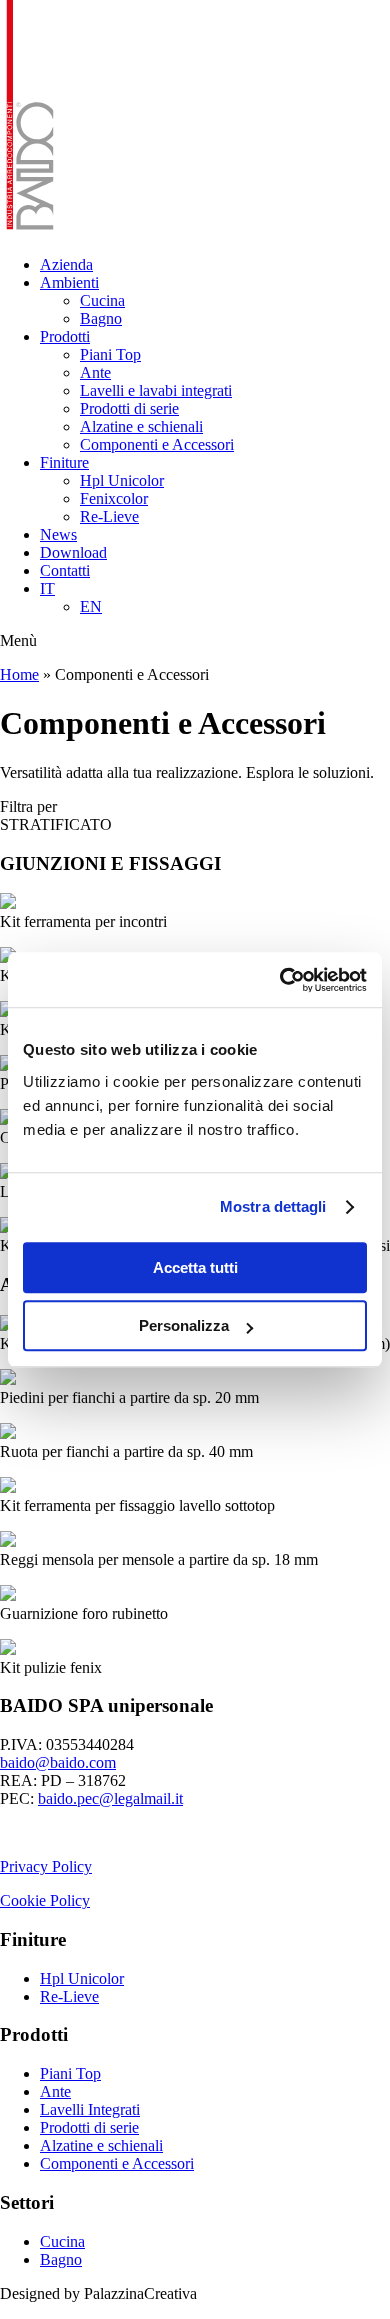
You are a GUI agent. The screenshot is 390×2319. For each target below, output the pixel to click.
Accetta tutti (195, 1267)
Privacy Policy (46, 1866)
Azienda (66, 264)
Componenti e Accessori (157, 444)
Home (19, 674)
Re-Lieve (109, 516)
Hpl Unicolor (122, 480)
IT (47, 588)
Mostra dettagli (273, 1206)
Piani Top (110, 354)
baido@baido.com (58, 1762)
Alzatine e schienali (141, 426)
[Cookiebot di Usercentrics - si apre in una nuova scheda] (280, 980)
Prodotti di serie (129, 408)
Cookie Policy (45, 1900)
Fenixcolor (114, 498)
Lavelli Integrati (90, 2109)
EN (91, 606)
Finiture (64, 462)
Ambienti (69, 282)
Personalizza (184, 1325)
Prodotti (65, 336)
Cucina (102, 300)
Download (73, 552)
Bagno (101, 318)
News (58, 534)
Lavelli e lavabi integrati (156, 390)
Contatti (65, 570)
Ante (95, 372)
